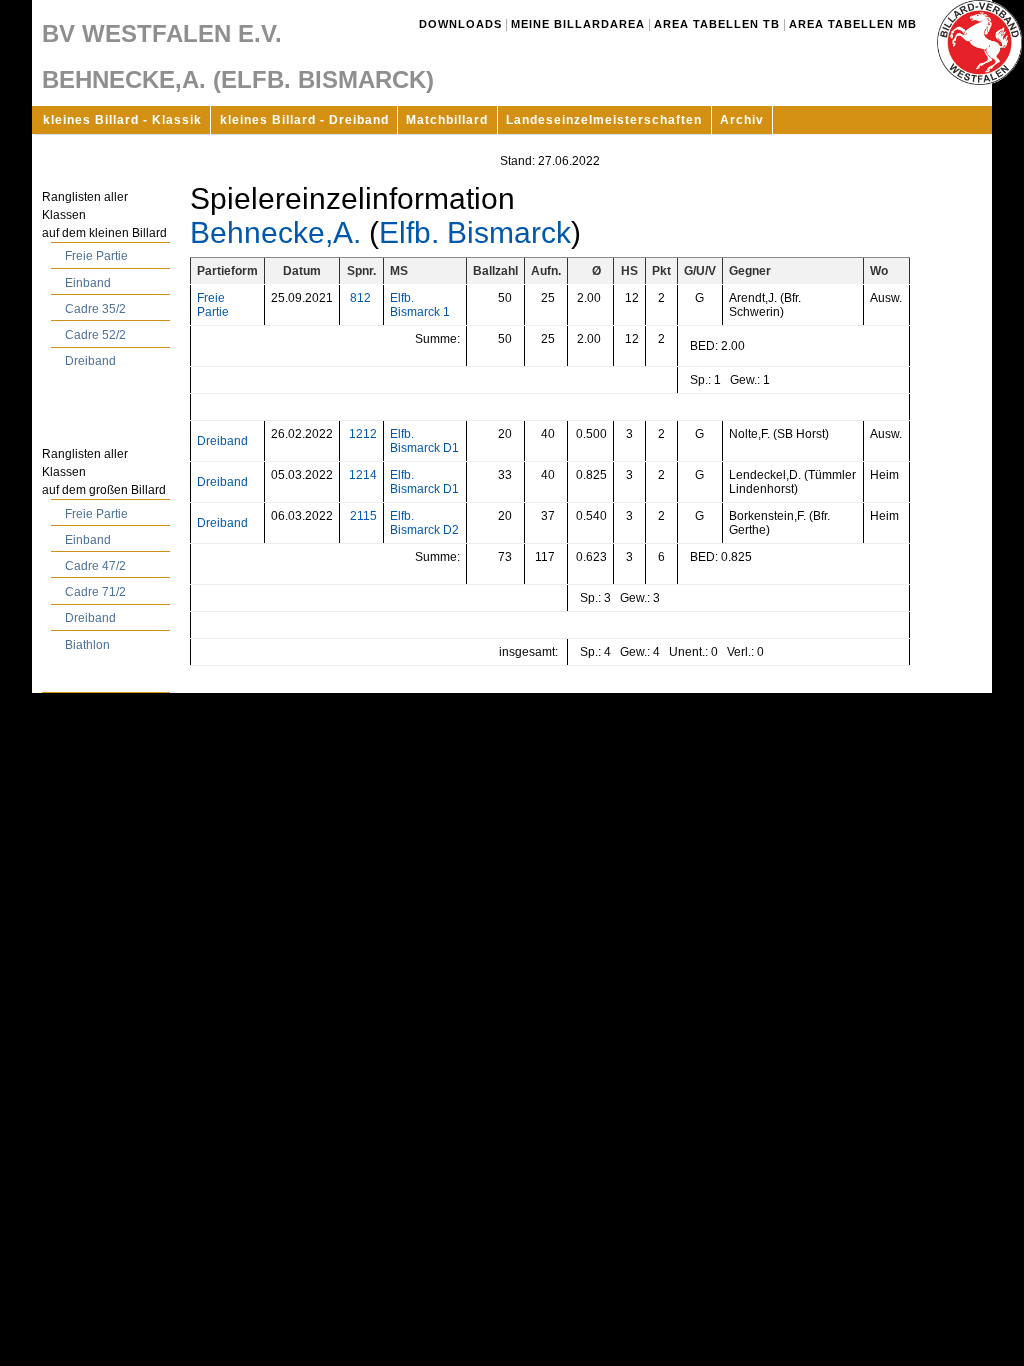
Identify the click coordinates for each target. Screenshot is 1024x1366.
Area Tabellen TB (717, 24)
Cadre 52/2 (95, 335)
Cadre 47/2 (95, 566)
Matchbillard (447, 120)
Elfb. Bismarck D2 (424, 523)
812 (360, 298)
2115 (363, 516)
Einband (88, 283)
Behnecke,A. (275, 232)
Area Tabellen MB (853, 24)
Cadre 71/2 (95, 592)
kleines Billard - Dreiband (304, 120)
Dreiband (90, 361)
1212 (363, 434)
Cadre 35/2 (95, 309)
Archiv (742, 120)
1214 (363, 475)
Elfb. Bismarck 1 (420, 305)
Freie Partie (96, 256)
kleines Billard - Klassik (122, 120)
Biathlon (87, 645)
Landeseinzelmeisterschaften (604, 120)
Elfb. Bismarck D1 (424, 441)
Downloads (460, 24)
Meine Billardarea (578, 24)
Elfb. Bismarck (475, 232)
